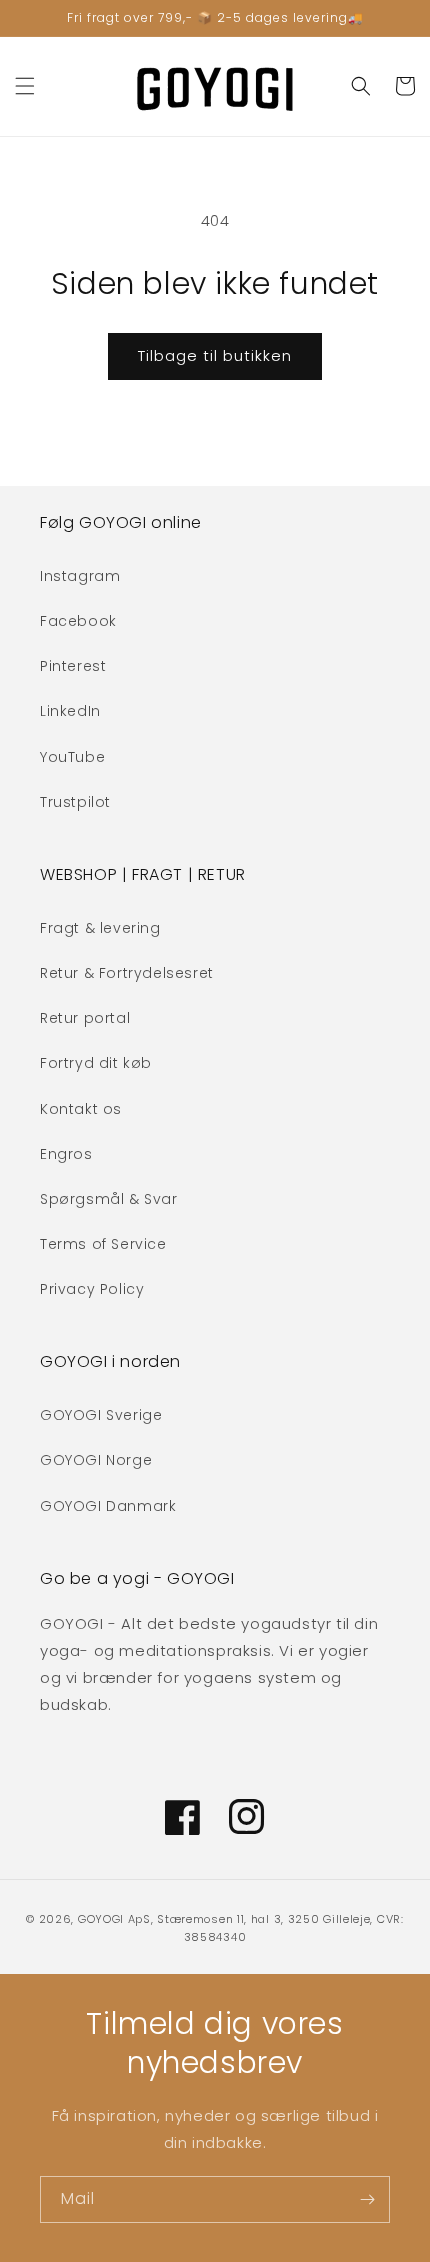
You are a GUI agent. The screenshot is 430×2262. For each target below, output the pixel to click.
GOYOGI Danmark (108, 1506)
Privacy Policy (92, 1289)
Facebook (78, 621)
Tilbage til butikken (215, 355)
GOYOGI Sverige (101, 1415)
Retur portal (85, 1018)
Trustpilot (75, 802)
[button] (25, 86)
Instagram (80, 576)
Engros (66, 1154)
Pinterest (73, 666)
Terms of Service (103, 1244)
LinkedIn (70, 711)
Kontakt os (81, 1109)
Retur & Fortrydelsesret (127, 973)
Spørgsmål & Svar (109, 1199)
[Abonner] (367, 2199)
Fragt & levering (100, 928)
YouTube (72, 757)
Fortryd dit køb (96, 1063)
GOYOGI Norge (96, 1460)
